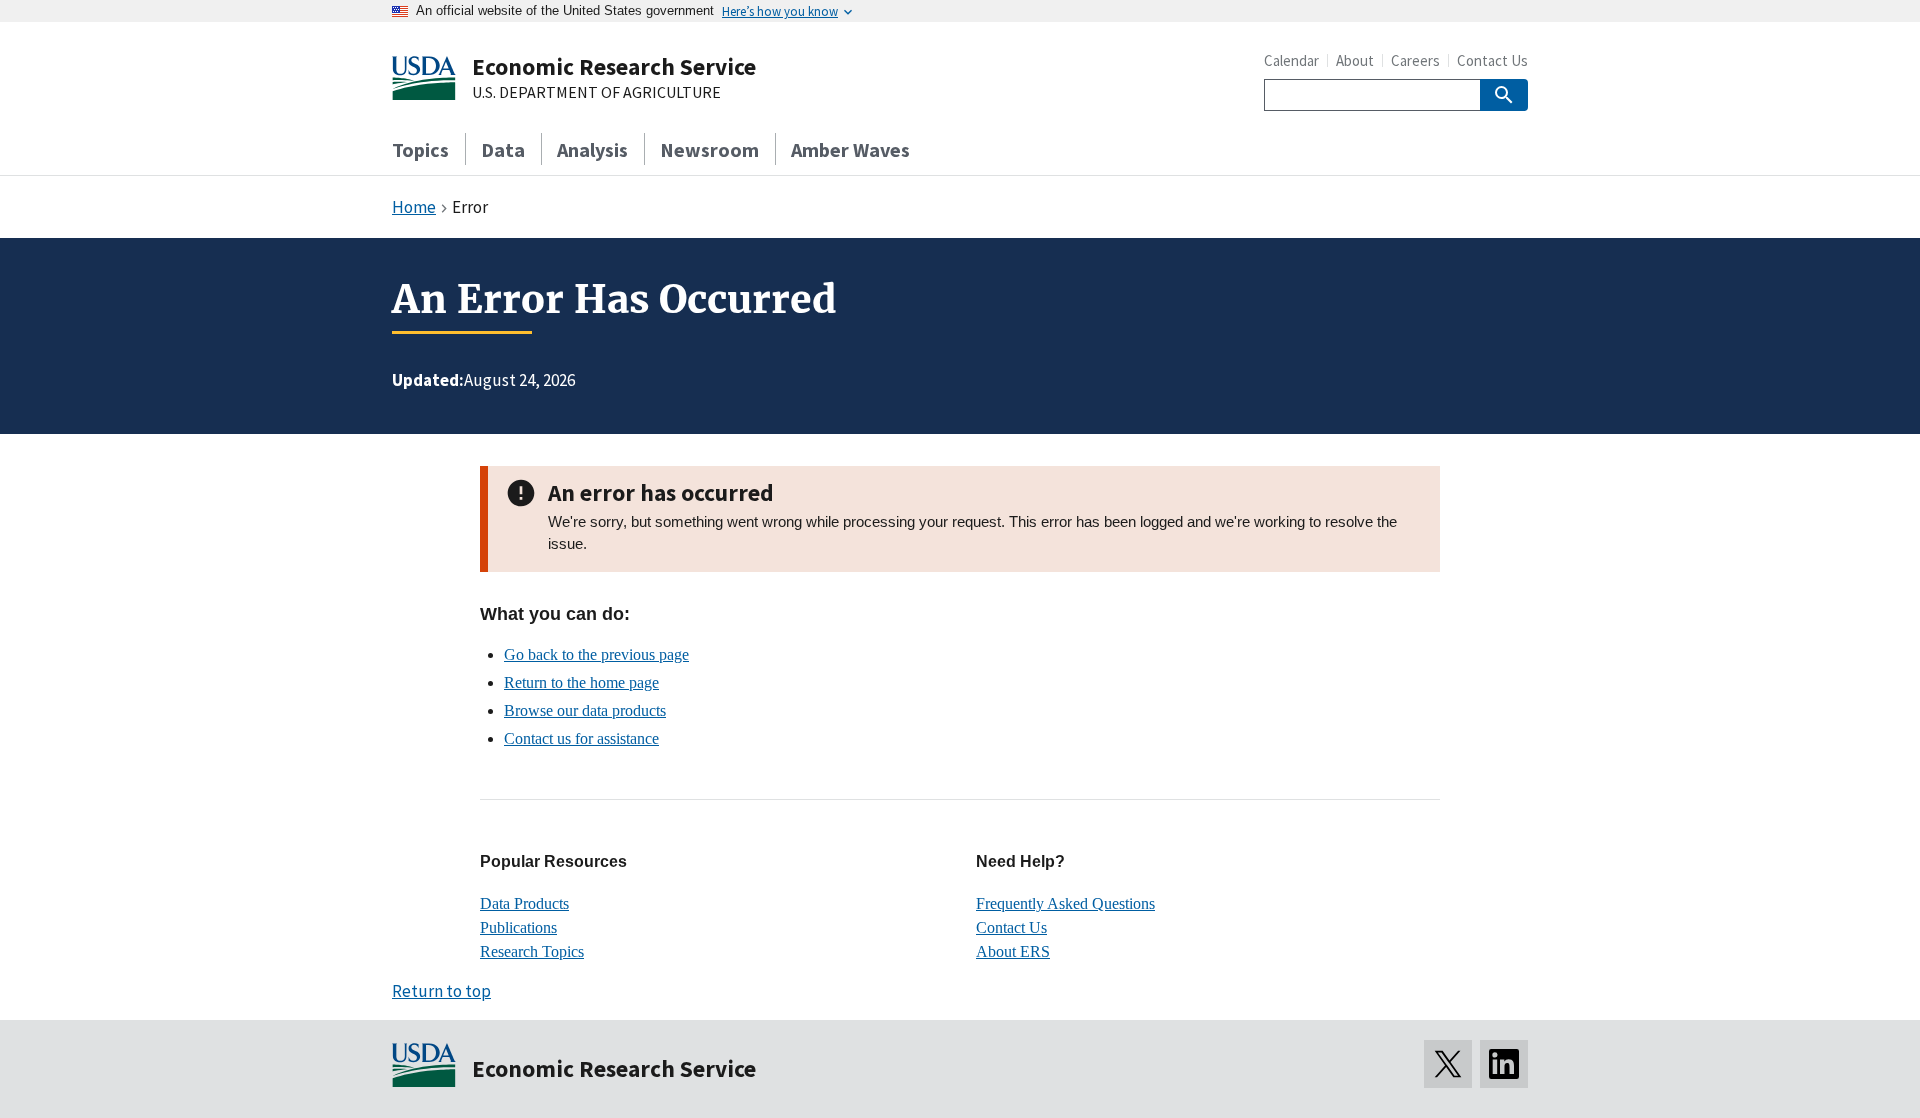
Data (503, 149)
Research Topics (532, 951)
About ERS (1013, 951)
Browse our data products (585, 710)
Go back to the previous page (596, 654)
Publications (518, 927)
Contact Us (1492, 60)
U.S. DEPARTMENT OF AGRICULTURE (596, 93)
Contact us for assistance (581, 738)
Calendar (1291, 60)
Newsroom (709, 149)
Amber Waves (850, 149)
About (1355, 60)
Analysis (592, 149)
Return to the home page (581, 682)
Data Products (524, 903)
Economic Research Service (614, 66)
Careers (1415, 60)
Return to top (441, 991)
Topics (420, 149)
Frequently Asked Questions (1065, 903)
